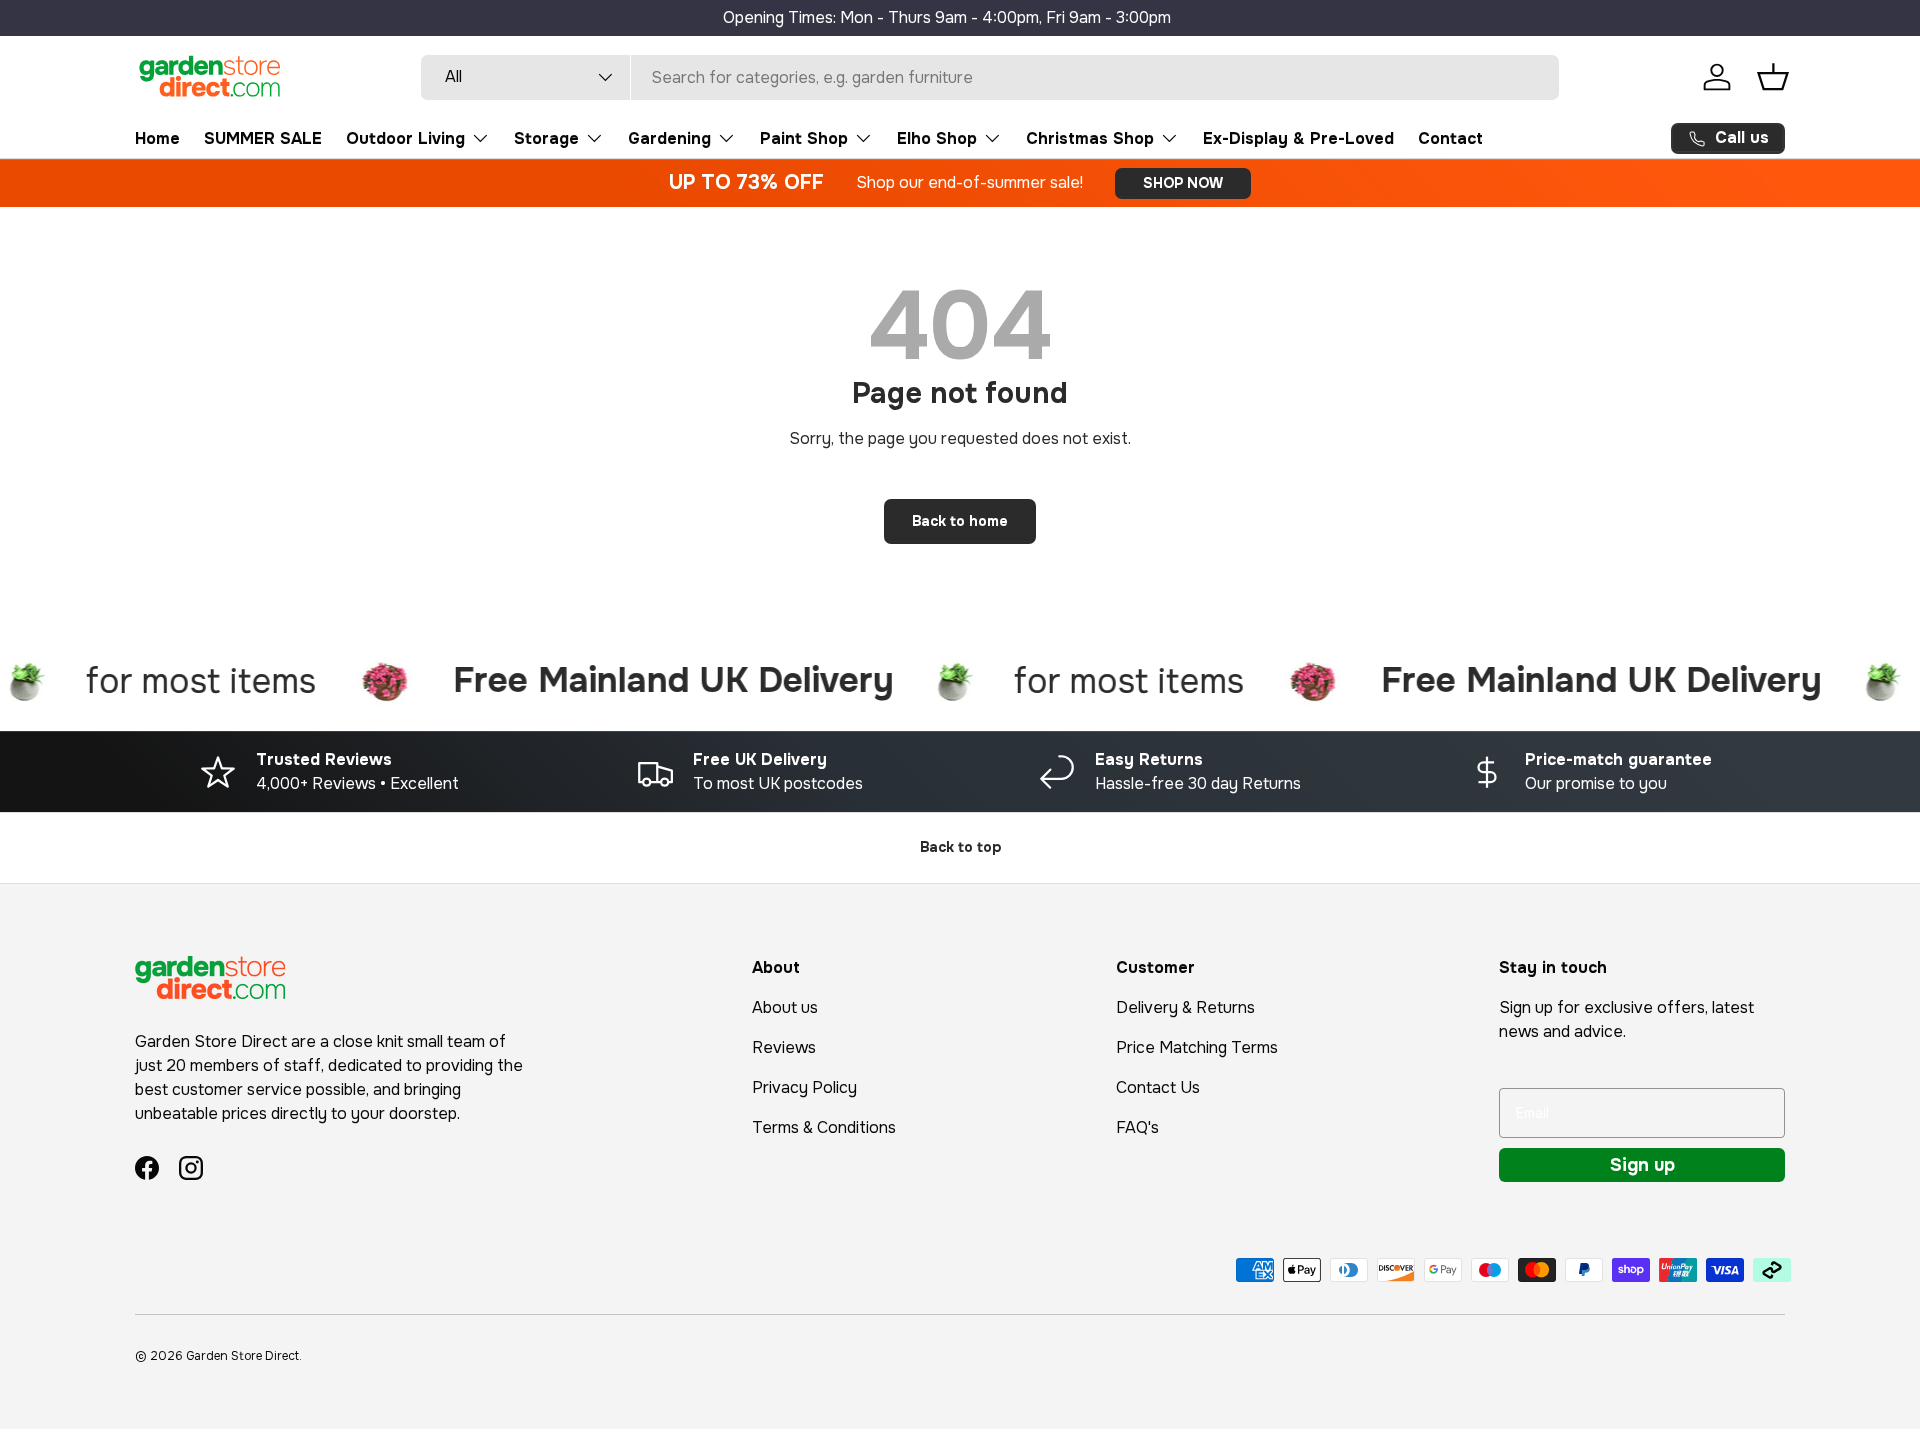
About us (785, 1007)
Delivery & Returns (1185, 1007)
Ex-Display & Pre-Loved (1298, 138)
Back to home (960, 521)
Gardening (669, 138)
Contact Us (1158, 1087)
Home (157, 138)
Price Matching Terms (1197, 1047)
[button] (1773, 77)
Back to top (960, 847)
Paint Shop (804, 138)
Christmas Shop (1090, 138)
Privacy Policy (804, 1087)
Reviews (784, 1047)
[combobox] (990, 77)
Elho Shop (937, 138)
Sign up (1642, 1165)
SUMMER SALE (263, 138)
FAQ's (1137, 1127)
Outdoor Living (405, 138)
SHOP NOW (1183, 183)
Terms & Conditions (824, 1127)
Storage (546, 138)
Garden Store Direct (242, 1356)
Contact (1450, 138)
